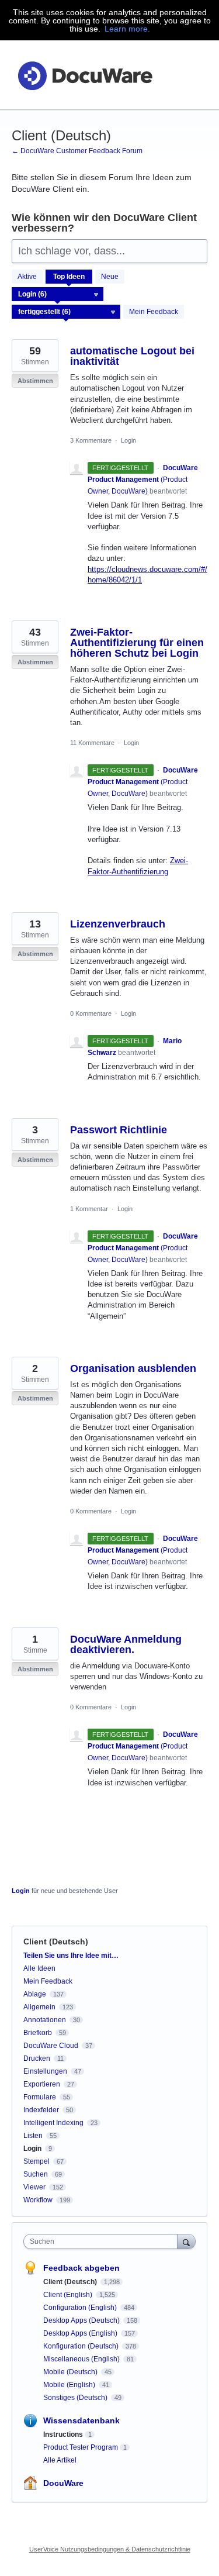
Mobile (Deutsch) (71, 2372)
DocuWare (63, 2483)
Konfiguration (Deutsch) (82, 2346)
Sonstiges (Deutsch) (76, 2398)
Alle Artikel (60, 2460)
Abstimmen (35, 381)
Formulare (40, 2097)
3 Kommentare (91, 440)
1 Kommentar (89, 1209)
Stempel (36, 2161)
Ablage (35, 1994)
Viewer (34, 2187)
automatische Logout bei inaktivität (132, 356)
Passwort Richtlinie (119, 1130)
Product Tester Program (81, 2447)
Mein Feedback (154, 312)
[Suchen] (186, 2241)
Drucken (37, 2058)
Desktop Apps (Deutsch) (82, 2320)
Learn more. (127, 29)
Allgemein (39, 2007)
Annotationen (45, 2020)
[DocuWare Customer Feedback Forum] (85, 75)
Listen (33, 2136)
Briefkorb (38, 2033)
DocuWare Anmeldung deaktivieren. (126, 1644)
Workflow (38, 2200)
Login (128, 440)
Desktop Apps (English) (81, 2333)
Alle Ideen (39, 1968)
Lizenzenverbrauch (118, 924)
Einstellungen (45, 2071)
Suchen (36, 2174)
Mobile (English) (70, 2385)
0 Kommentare (91, 1013)
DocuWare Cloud (51, 2046)
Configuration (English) (81, 2308)
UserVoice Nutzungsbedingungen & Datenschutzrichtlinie (110, 2549)
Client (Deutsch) (71, 2282)
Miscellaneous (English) (82, 2359)
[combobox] (103, 2242)
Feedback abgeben (81, 2268)
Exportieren (42, 2084)
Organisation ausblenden (133, 1368)
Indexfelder (41, 2110)
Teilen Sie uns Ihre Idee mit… (71, 1956)
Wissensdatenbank (81, 2420)
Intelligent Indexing (53, 2123)
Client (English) (69, 2295)
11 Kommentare (92, 743)
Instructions (63, 2434)
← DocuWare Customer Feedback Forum (77, 151)
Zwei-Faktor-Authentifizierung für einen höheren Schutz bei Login (137, 643)
